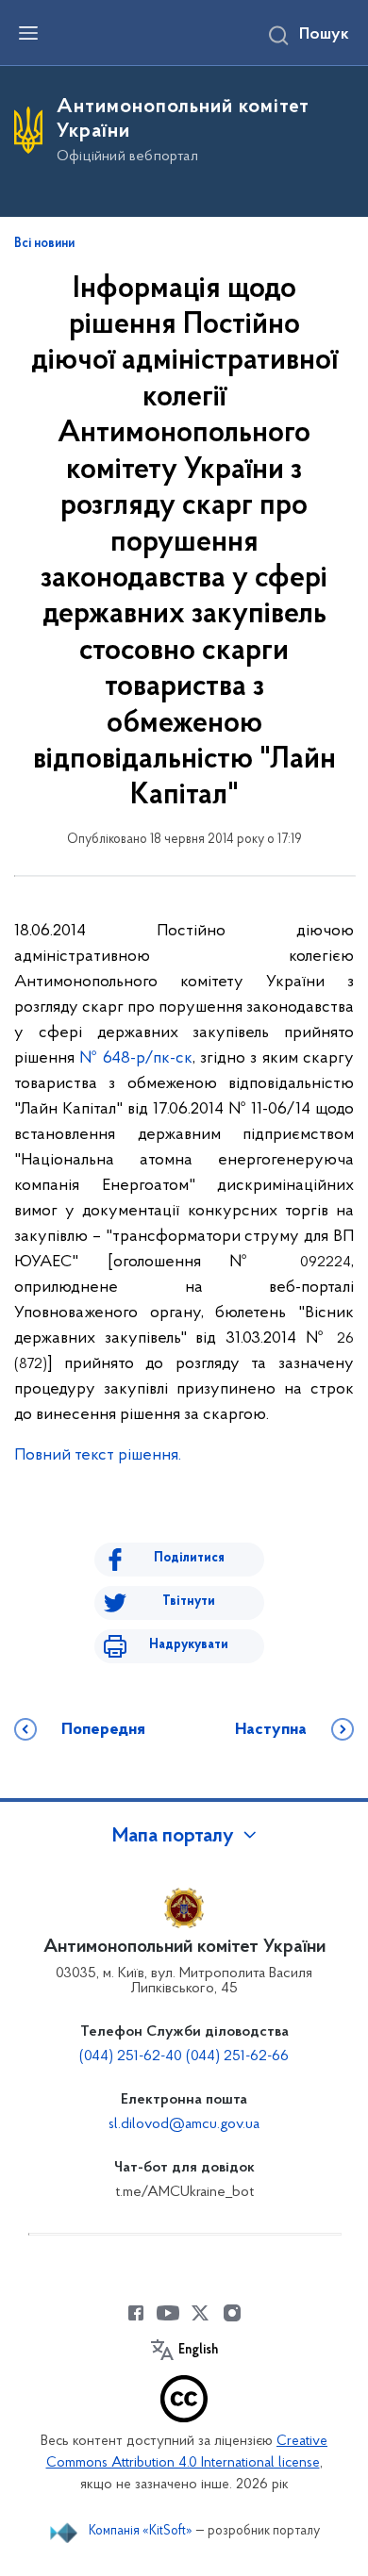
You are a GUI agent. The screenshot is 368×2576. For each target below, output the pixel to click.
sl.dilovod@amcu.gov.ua (184, 2124)
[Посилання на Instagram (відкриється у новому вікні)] (232, 2313)
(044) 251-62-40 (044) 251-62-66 (184, 2056)
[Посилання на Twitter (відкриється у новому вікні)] (200, 2313)
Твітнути (189, 1602)
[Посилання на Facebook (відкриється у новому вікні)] (136, 2313)
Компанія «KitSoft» (141, 2531)
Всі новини (44, 244)
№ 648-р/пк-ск (136, 1059)
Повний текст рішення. (98, 1456)
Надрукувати (189, 1645)
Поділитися (189, 1558)
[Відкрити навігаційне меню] (28, 33)
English (198, 2351)
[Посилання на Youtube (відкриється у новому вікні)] (168, 2313)
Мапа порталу (173, 1837)
